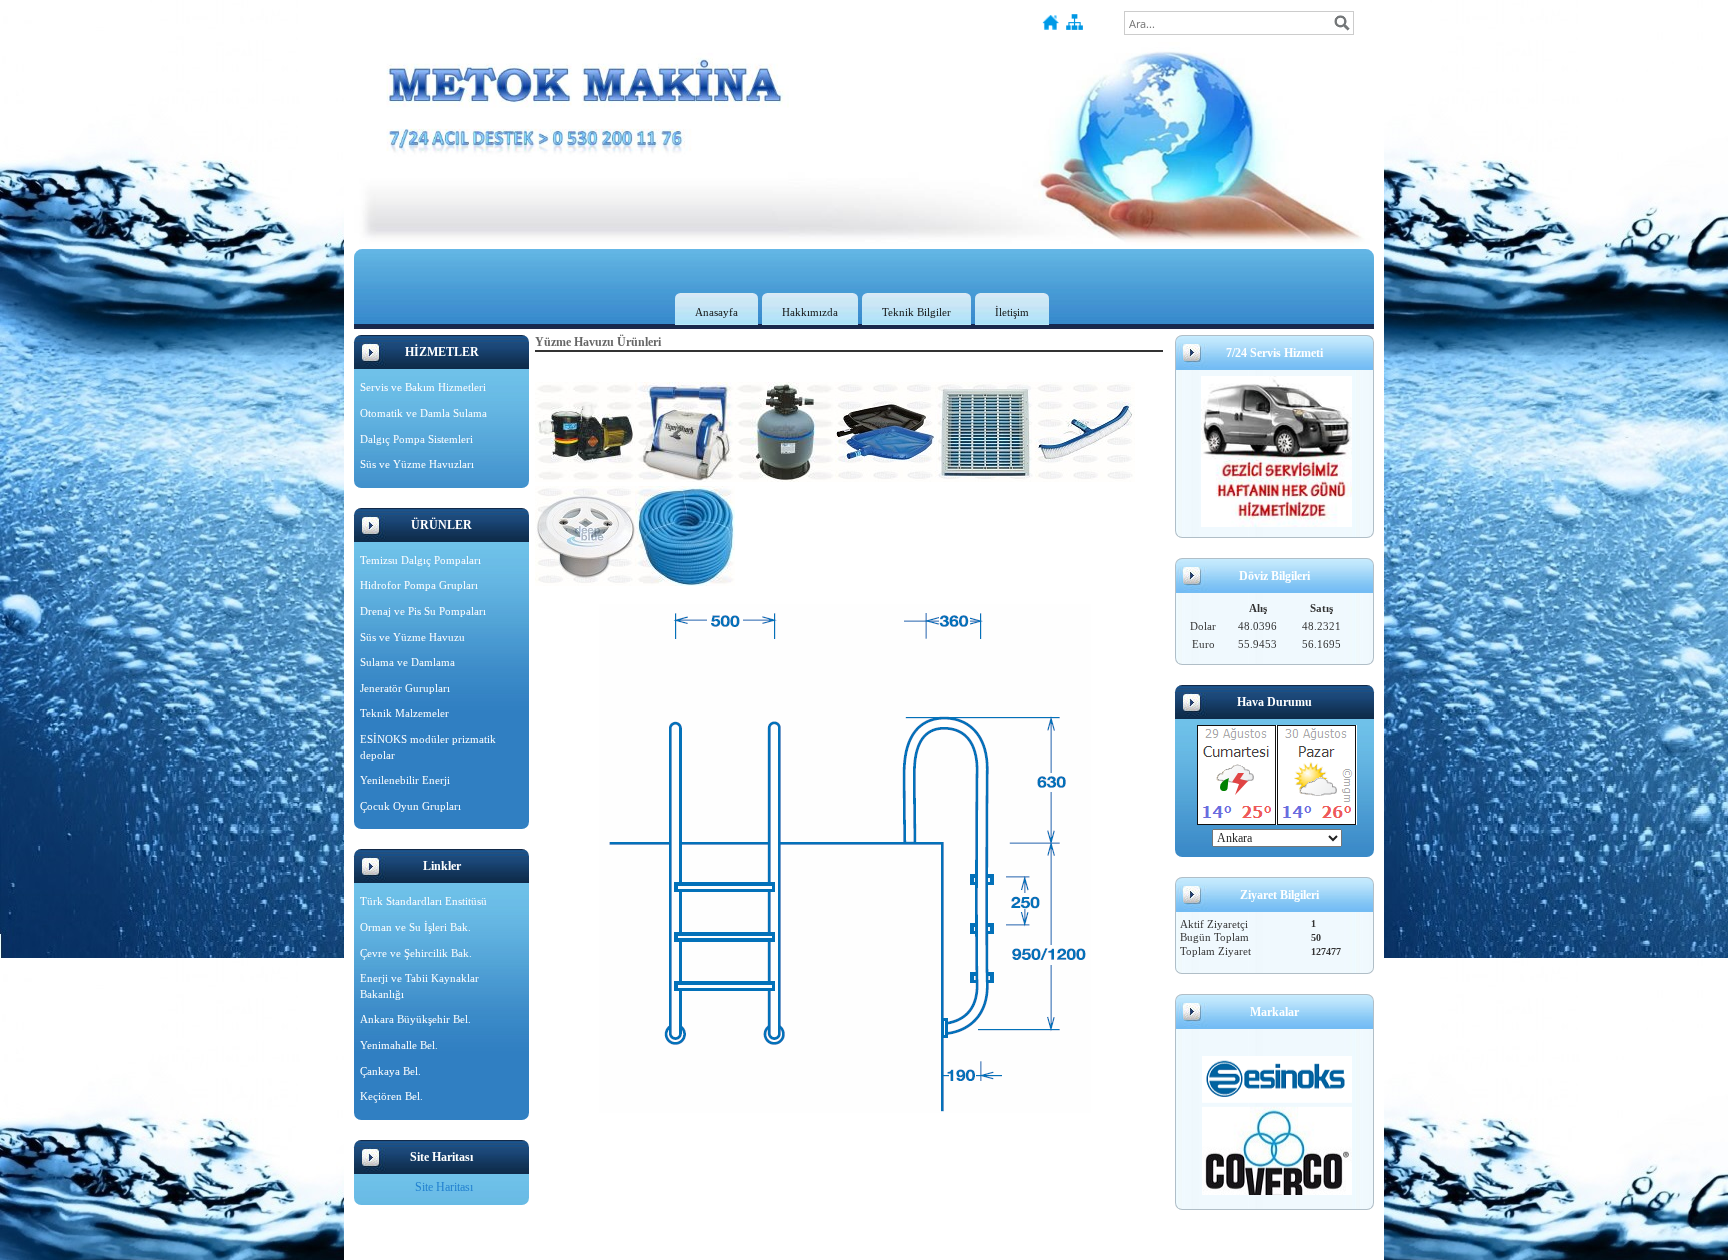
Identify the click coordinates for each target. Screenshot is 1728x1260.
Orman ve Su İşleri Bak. (415, 927)
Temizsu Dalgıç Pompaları (420, 560)
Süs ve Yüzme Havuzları (417, 464)
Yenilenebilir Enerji (405, 780)
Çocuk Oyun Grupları (410, 806)
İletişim (1012, 312)
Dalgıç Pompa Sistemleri (416, 439)
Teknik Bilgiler (916, 312)
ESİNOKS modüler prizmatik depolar (428, 747)
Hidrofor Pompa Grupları (419, 585)
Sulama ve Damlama (407, 662)
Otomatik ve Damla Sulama (423, 413)
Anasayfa (716, 312)
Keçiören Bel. (391, 1096)
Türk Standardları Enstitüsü (423, 901)
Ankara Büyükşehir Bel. (415, 1019)
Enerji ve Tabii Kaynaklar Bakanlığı (419, 986)
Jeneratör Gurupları (405, 688)
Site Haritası (444, 1187)
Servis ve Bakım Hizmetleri (423, 387)
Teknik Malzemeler (404, 713)
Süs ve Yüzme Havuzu (412, 637)
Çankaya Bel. (390, 1071)
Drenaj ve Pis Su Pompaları (423, 611)
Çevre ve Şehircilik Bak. (416, 953)
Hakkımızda (810, 312)
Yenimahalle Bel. (399, 1045)
